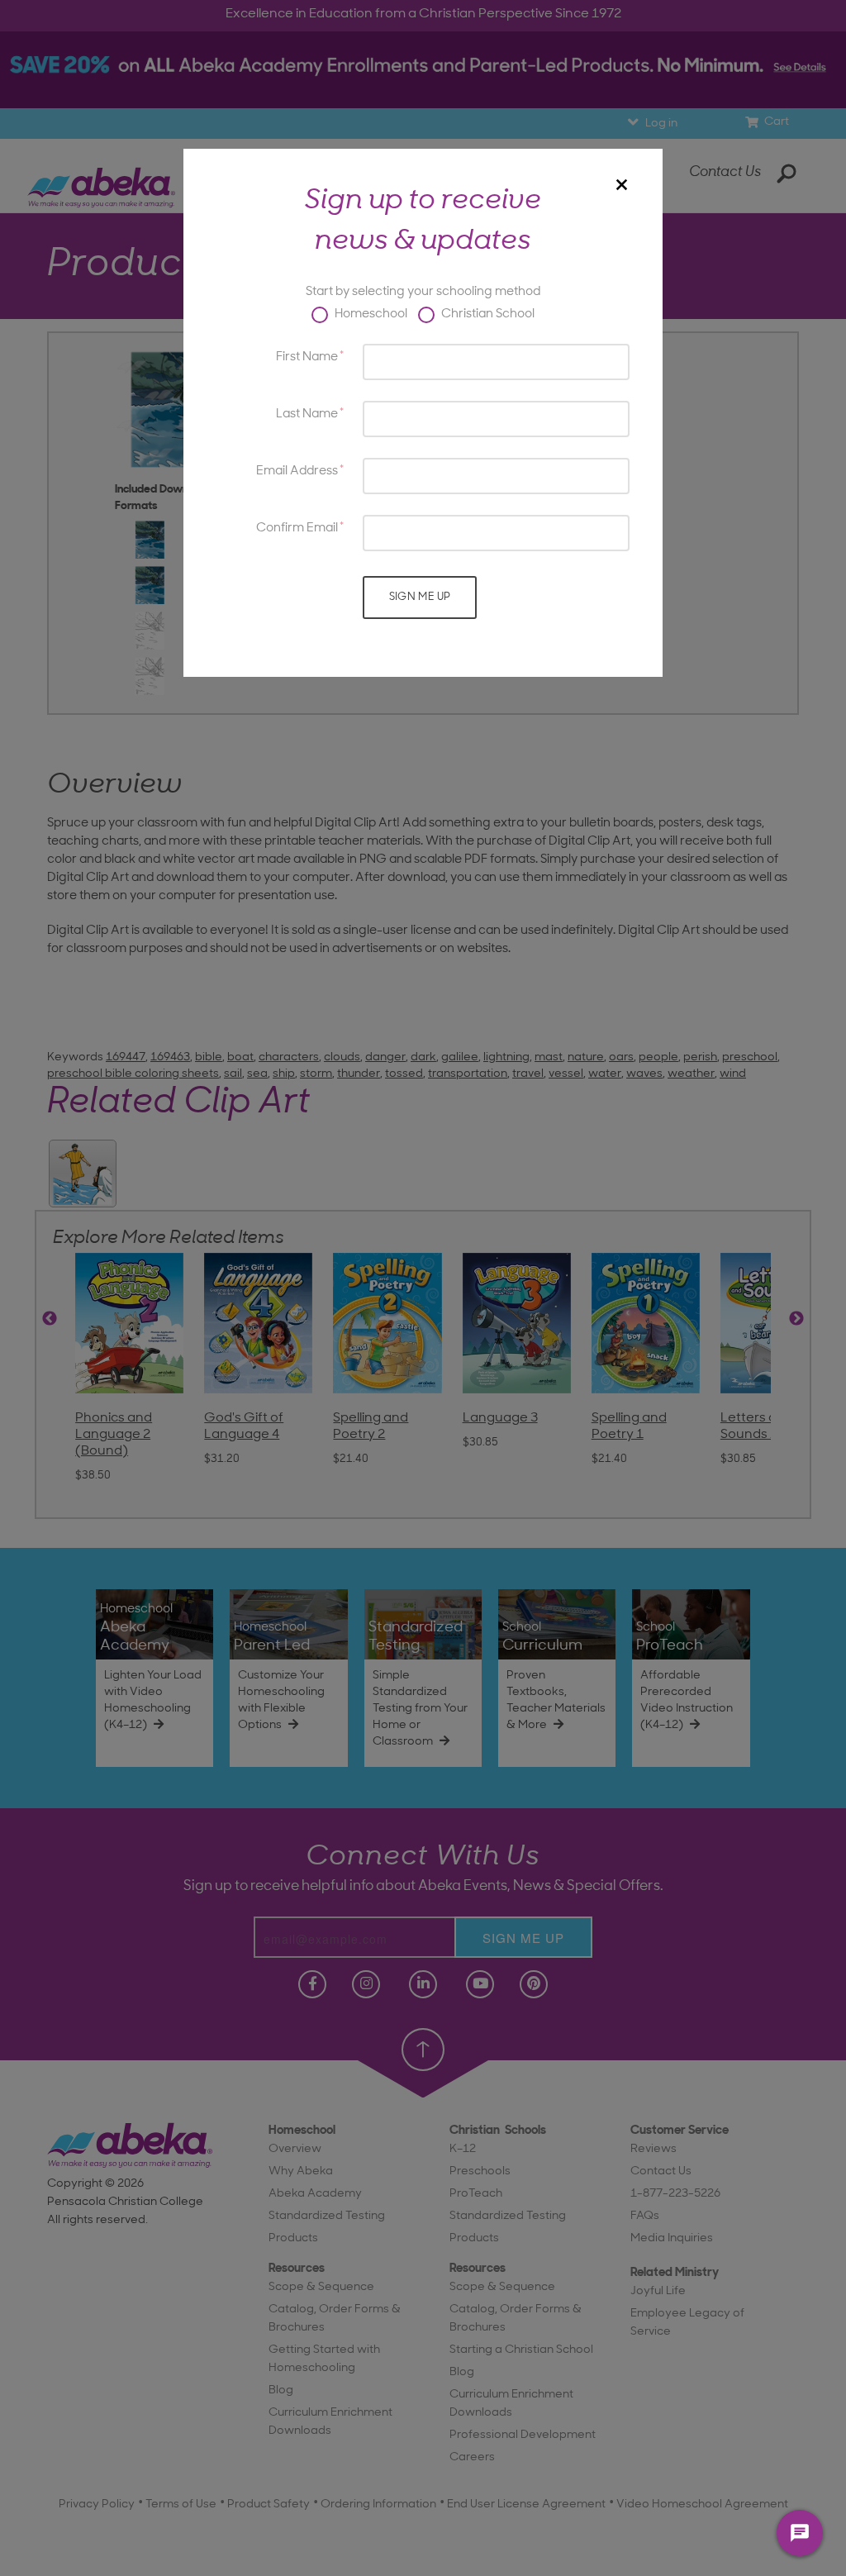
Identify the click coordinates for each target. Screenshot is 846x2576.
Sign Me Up (420, 597)
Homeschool (370, 314)
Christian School (487, 314)
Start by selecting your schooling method (423, 292)
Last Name (307, 414)
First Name (307, 357)
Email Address (297, 471)
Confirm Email (297, 529)
